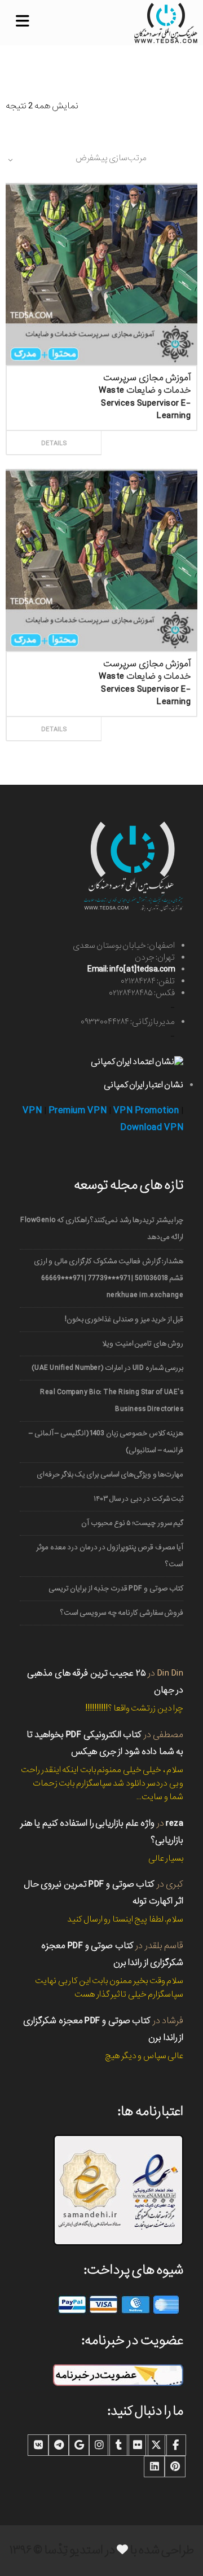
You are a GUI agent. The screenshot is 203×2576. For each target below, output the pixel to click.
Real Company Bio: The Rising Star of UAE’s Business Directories (112, 1401)
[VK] (38, 2445)
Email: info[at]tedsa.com (131, 969)
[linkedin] (155, 2467)
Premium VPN (78, 1111)
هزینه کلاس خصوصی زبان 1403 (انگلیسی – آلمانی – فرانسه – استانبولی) (106, 1442)
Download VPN (152, 1127)
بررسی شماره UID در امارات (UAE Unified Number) (107, 1368)
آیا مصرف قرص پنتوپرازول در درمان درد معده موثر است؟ (110, 1556)
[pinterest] (175, 2467)
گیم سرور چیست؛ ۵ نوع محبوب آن (132, 1523)
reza (175, 1823)
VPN (32, 1111)
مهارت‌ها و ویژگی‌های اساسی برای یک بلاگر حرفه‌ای (110, 1474)
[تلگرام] (59, 2445)
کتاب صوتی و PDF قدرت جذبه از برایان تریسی (116, 1588)
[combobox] (76, 160)
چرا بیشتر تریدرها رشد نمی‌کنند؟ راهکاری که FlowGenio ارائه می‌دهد (102, 1228)
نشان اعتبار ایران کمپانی (144, 1085)
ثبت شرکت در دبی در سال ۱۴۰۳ (138, 1499)
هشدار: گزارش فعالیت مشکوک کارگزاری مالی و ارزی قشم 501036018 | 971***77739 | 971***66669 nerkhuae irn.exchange (109, 1278)
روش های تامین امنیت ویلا (143, 1344)
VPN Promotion (146, 1111)
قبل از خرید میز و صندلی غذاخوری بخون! (124, 1319)
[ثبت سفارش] (147, 430)
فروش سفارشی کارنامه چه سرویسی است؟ (122, 1613)
